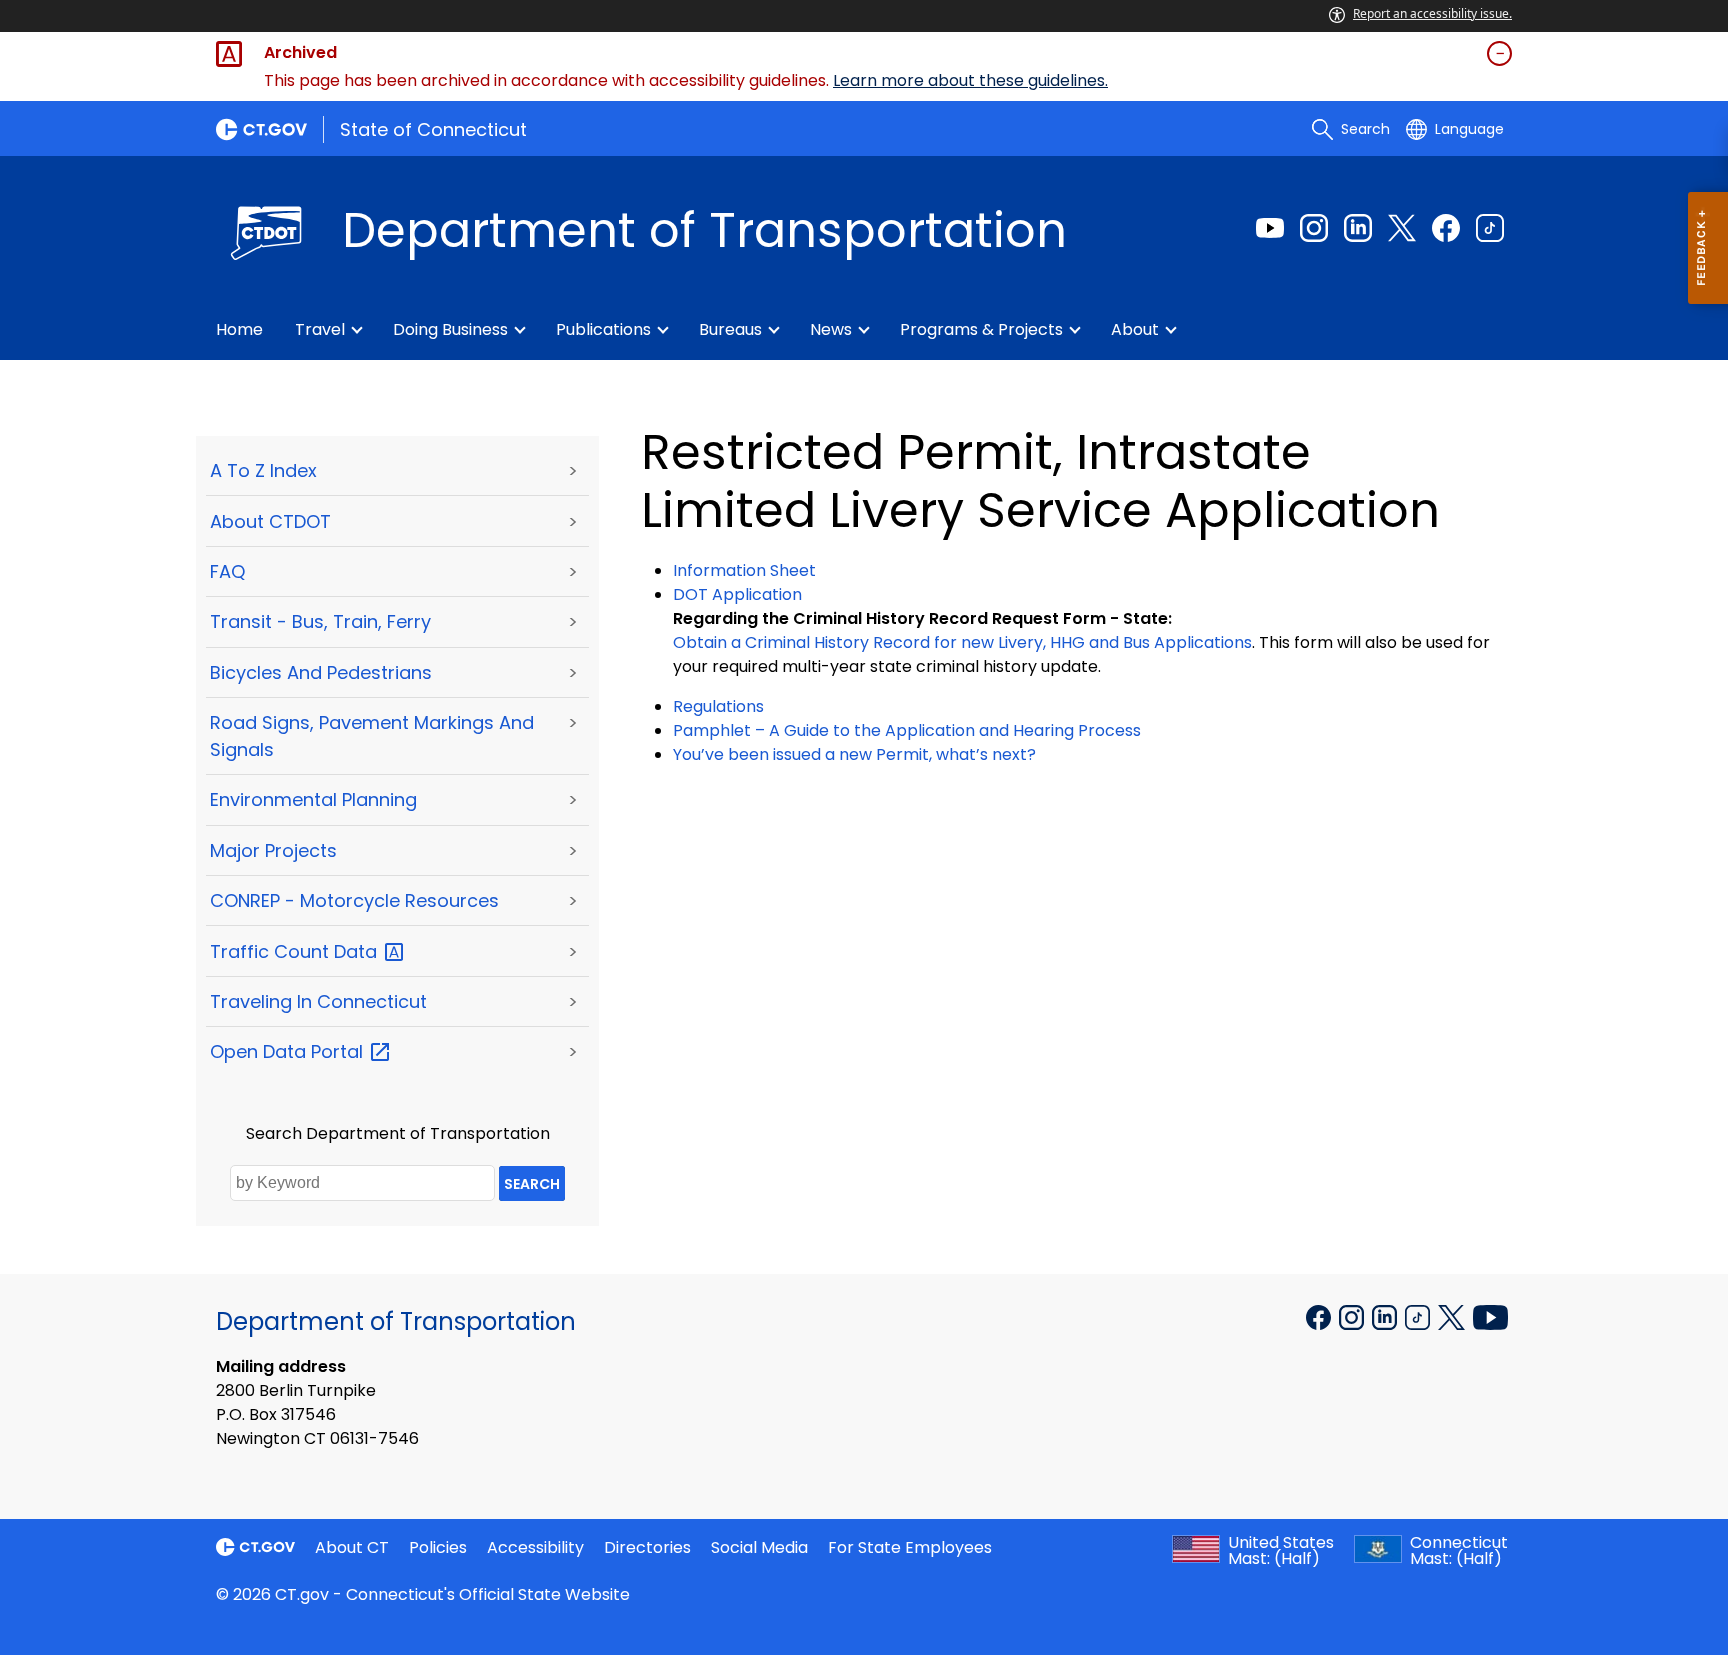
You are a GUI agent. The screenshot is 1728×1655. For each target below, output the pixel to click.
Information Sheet (744, 570)
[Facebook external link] (1446, 228)
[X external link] (1453, 1316)
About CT (352, 1547)
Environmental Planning (313, 799)
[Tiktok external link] (1490, 228)
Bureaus (730, 329)
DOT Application (737, 594)
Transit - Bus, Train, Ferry (320, 621)
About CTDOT (270, 521)
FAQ (227, 571)
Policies (438, 1547)
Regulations (718, 706)
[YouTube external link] (1490, 1316)
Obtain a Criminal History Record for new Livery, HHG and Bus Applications (962, 642)
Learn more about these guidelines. (970, 80)
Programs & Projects (981, 329)
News (831, 329)
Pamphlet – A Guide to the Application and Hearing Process (907, 730)
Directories (647, 1547)
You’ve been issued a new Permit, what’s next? (854, 754)
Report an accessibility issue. (1432, 13)
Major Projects (273, 850)
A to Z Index (263, 470)
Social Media (759, 1547)
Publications (603, 329)
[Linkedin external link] (1358, 228)
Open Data (289, 1051)
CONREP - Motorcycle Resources (354, 900)
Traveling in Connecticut (318, 1001)
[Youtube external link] (1270, 228)
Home (239, 329)
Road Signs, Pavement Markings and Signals (372, 736)
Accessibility (535, 1547)
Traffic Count (296, 951)
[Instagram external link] (1314, 228)
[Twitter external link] (1402, 228)
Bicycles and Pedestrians (321, 672)
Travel (320, 329)
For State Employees (910, 1547)
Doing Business (450, 329)
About (1135, 329)
